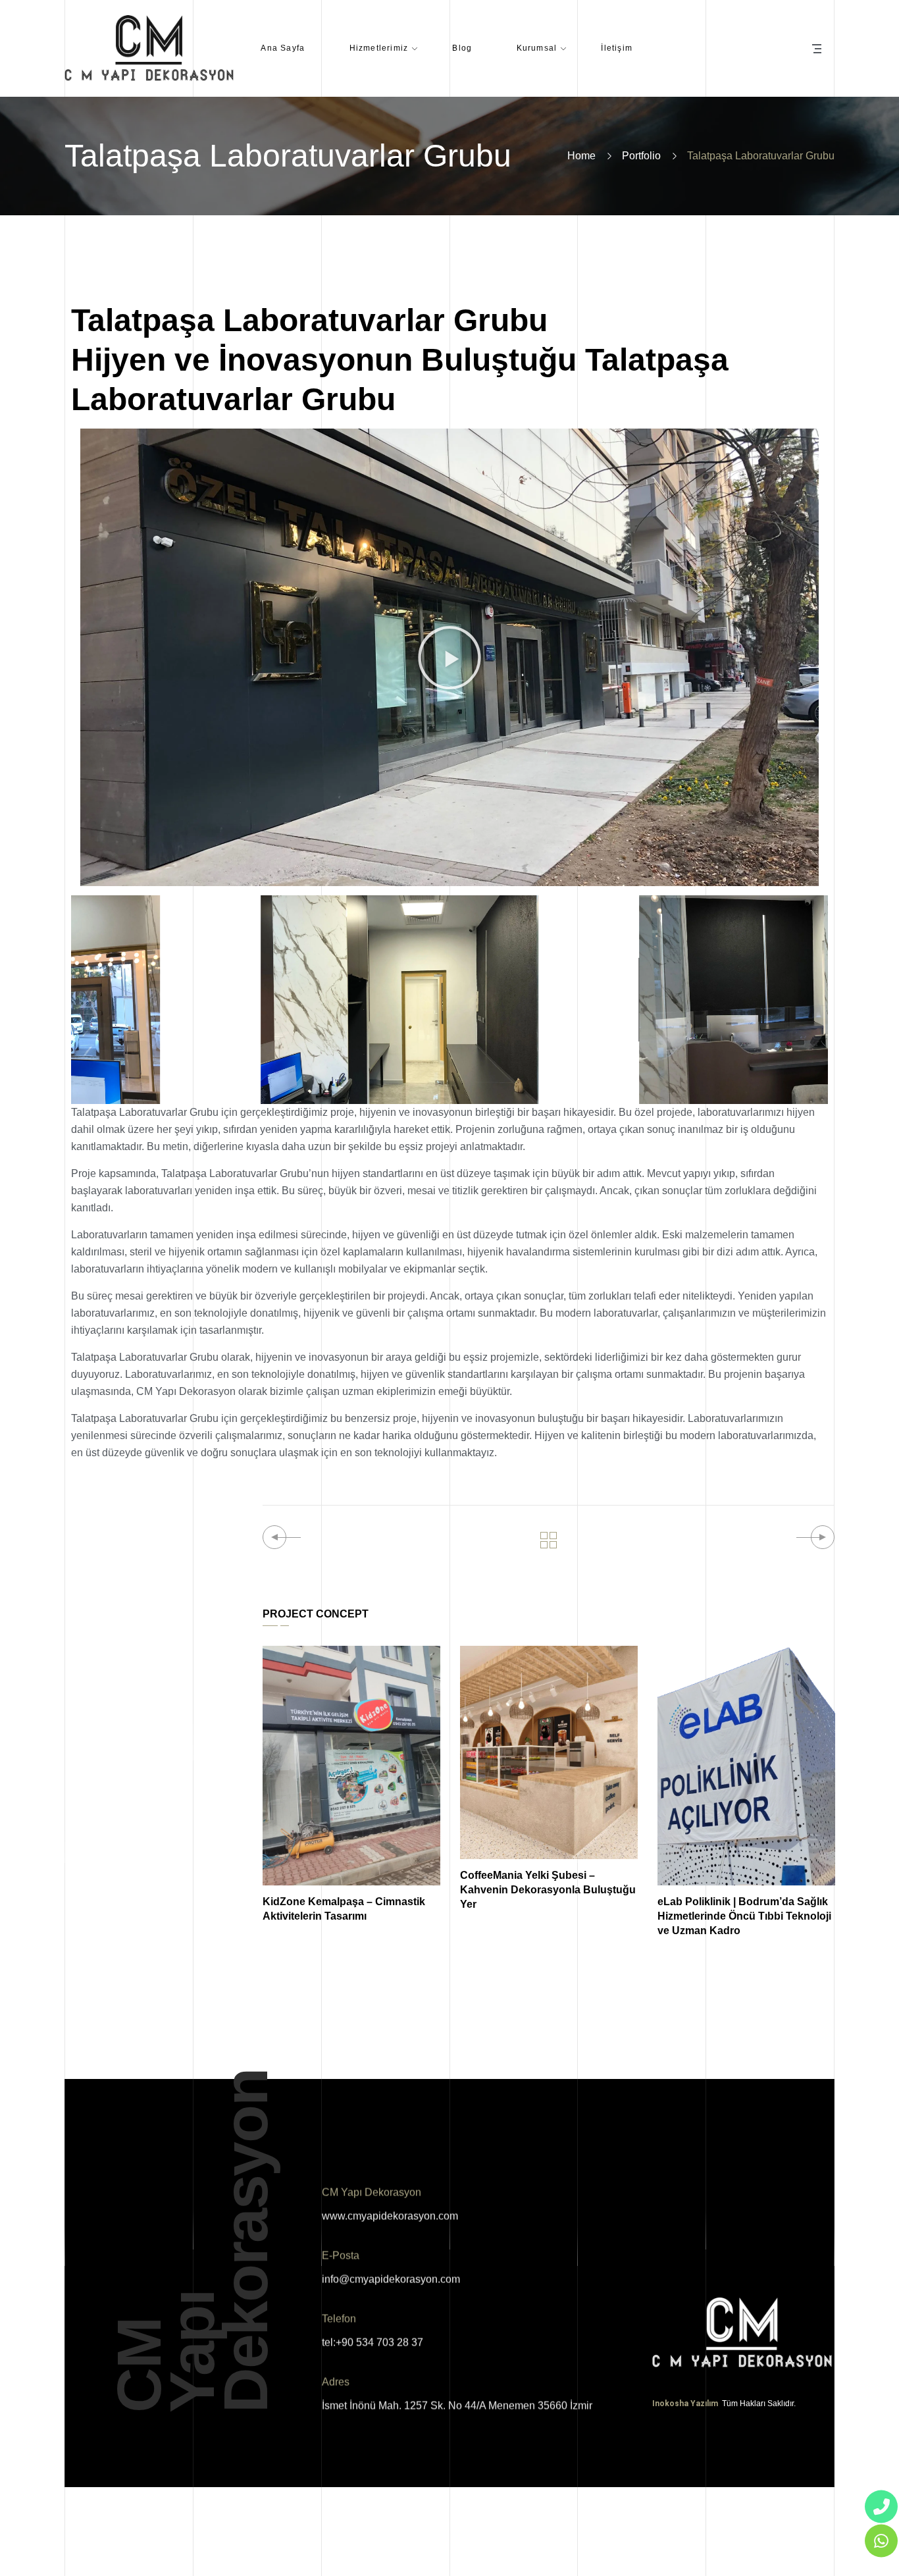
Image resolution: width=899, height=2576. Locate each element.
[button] (449, 658)
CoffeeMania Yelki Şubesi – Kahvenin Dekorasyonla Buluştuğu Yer (548, 1890)
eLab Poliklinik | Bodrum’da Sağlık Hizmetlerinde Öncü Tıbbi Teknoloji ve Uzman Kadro (744, 1916)
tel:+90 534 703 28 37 (372, 2343)
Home (581, 156)
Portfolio (641, 156)
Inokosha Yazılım (686, 2404)
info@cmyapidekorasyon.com (391, 2279)
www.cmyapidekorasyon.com (390, 2216)
